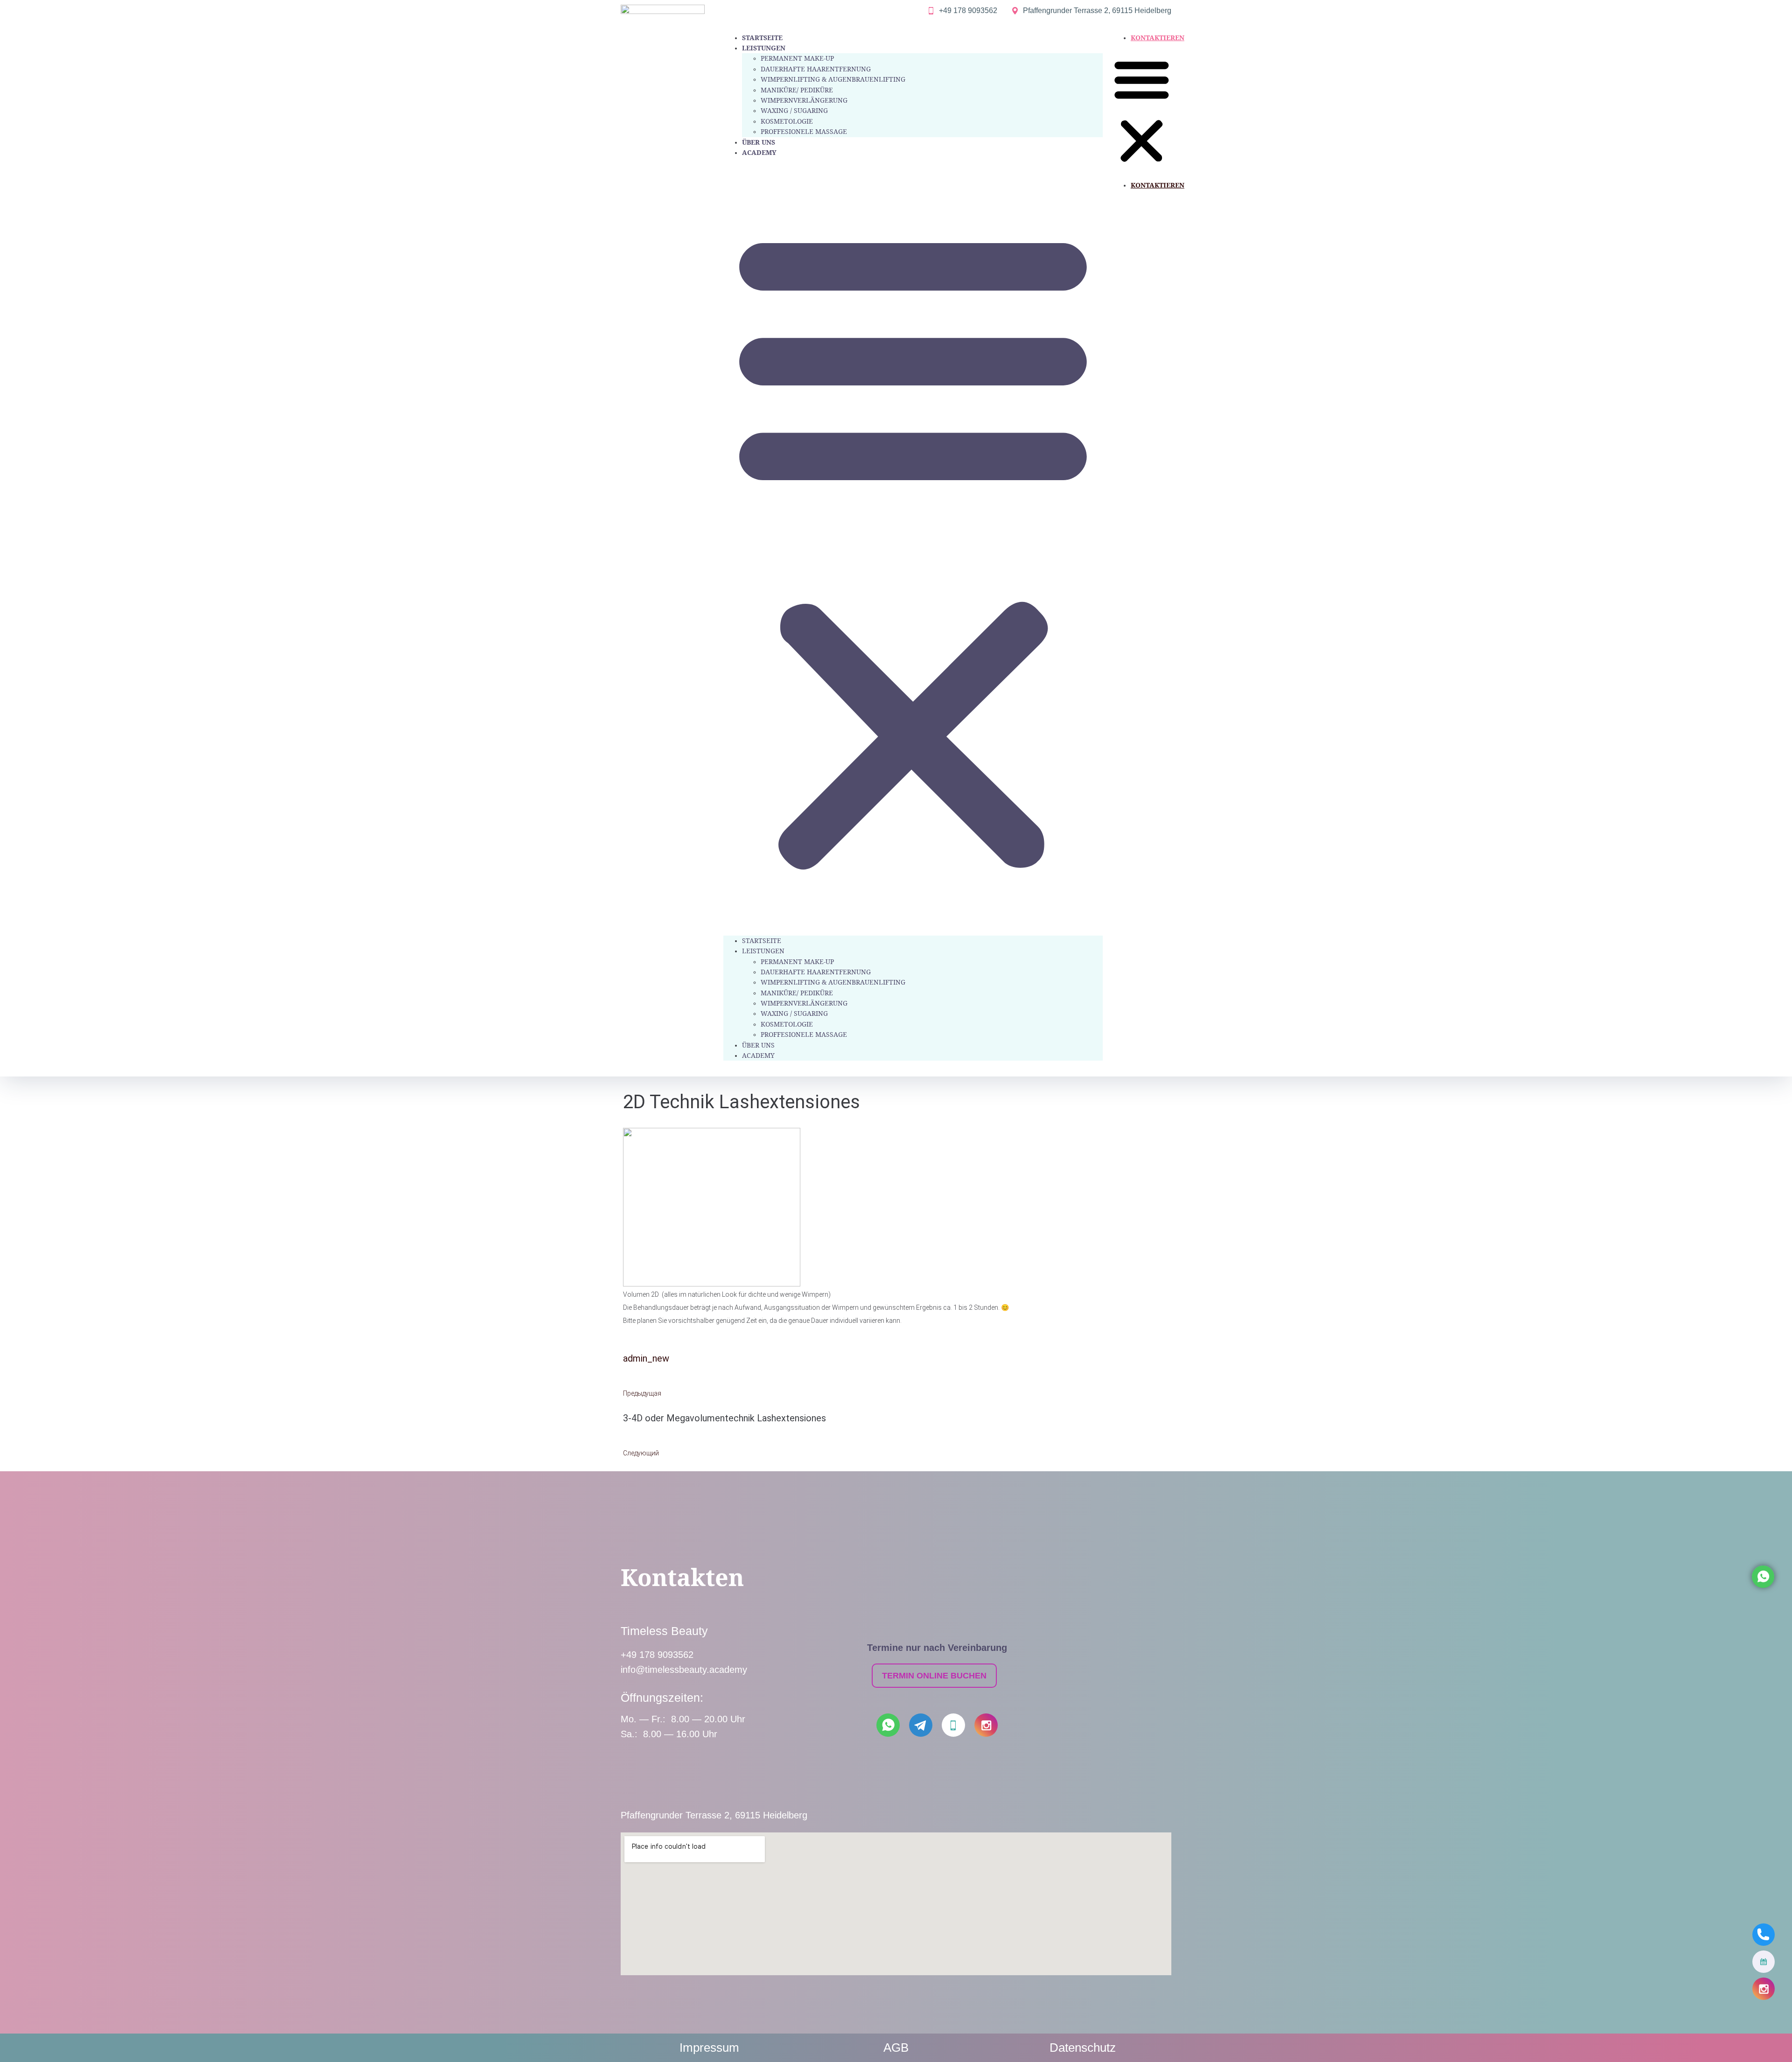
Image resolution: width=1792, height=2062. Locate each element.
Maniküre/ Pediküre (797, 90)
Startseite (762, 38)
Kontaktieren (1158, 38)
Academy (759, 152)
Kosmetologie (787, 121)
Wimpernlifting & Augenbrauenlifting (833, 79)
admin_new (646, 1358)
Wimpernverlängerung (804, 100)
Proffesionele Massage (804, 131)
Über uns (759, 142)
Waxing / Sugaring (794, 110)
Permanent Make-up (797, 58)
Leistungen (764, 48)
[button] (913, 546)
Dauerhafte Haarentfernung (816, 69)
